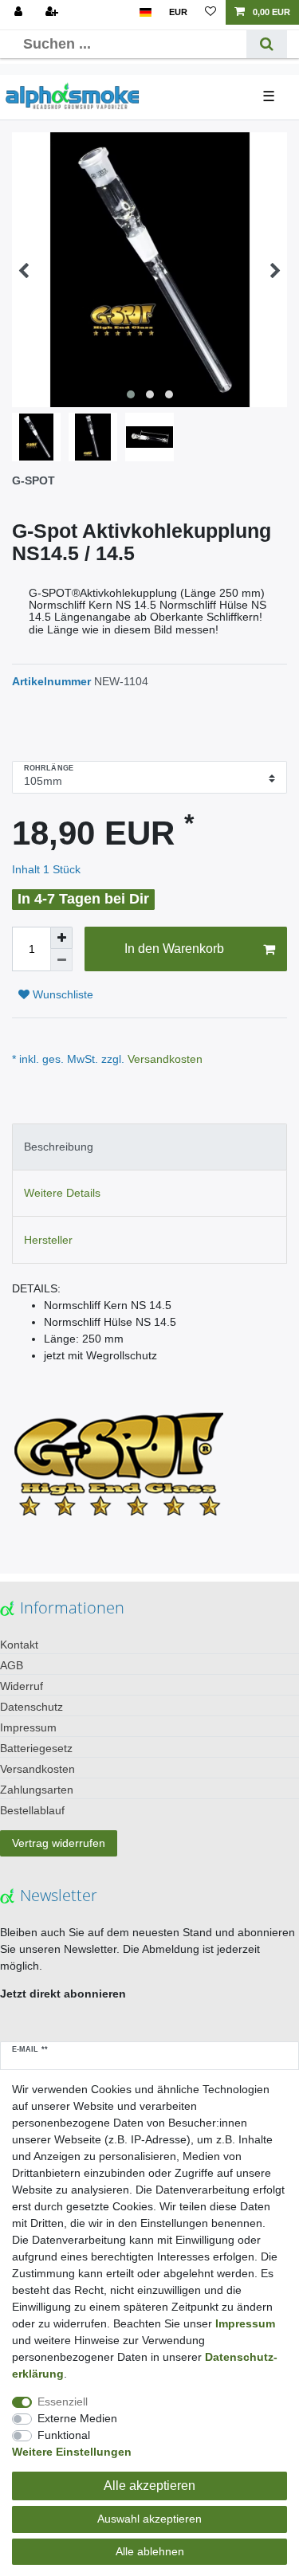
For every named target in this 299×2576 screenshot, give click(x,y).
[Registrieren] (53, 12)
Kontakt (19, 1645)
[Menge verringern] (61, 960)
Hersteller (48, 1240)
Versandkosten (163, 1059)
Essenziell (63, 2402)
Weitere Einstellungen (72, 2452)
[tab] (149, 1147)
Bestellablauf (32, 1810)
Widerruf (22, 1686)
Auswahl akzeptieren (149, 2519)
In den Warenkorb (174, 949)
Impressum (28, 1727)
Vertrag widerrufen (59, 1843)
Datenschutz (31, 1707)
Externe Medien (77, 2418)
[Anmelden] (20, 12)
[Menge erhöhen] (61, 938)
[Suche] (267, 44)
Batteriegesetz (36, 1748)
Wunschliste (61, 994)
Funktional (64, 2435)
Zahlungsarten (37, 1790)
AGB (12, 1665)
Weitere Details (62, 1193)
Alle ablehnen (150, 2551)
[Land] (146, 12)
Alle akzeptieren (149, 2486)
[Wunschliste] (210, 12)
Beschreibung (59, 1147)
